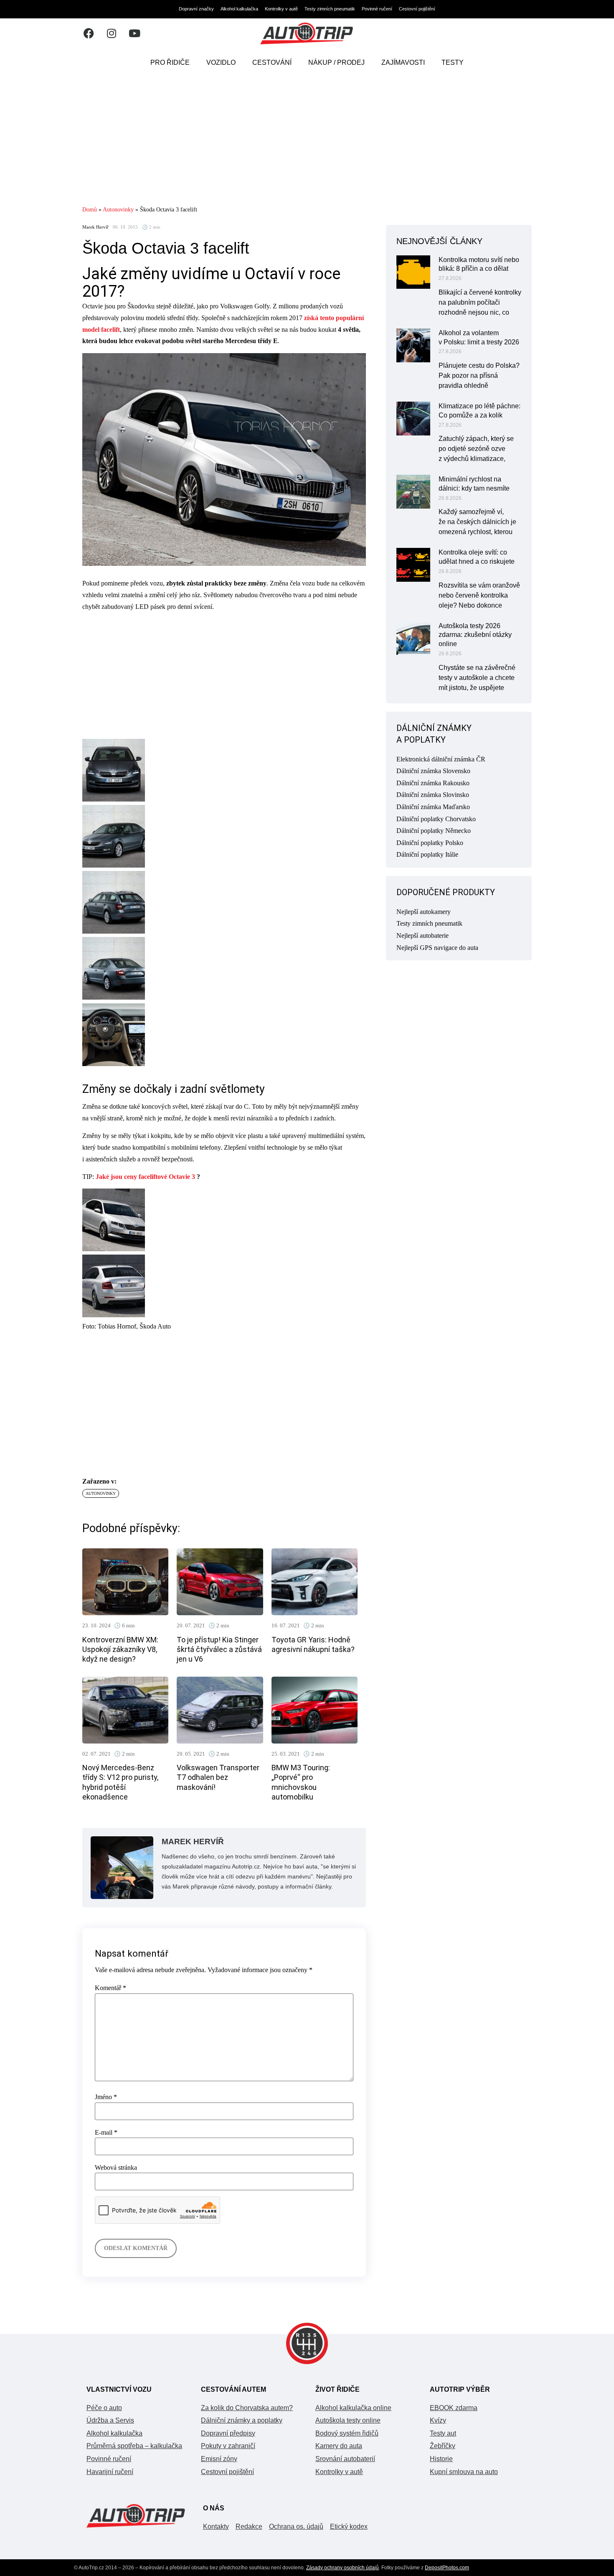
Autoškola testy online (348, 2420)
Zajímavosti (403, 62)
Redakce (249, 2526)
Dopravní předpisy (228, 2433)
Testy (453, 62)
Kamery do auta (339, 2446)
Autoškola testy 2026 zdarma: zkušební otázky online (475, 635)
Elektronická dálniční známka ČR (441, 759)
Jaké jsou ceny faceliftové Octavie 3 (145, 1177)
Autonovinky (118, 210)
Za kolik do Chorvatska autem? (247, 2408)
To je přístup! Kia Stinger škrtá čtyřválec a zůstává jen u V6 (219, 1649)
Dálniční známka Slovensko (433, 771)
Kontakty (216, 2526)
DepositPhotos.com (447, 2568)
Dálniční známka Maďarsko (433, 807)
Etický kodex (349, 2526)
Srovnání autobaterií (345, 2459)
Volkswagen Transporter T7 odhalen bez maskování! (218, 1777)
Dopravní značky (196, 9)
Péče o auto (104, 2408)
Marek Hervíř (95, 227)
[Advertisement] (307, 140)
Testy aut (443, 2433)
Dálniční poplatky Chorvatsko (436, 819)
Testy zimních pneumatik (330, 9)
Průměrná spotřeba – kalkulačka (134, 2446)
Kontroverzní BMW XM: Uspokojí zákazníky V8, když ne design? (120, 1649)
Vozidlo (221, 62)
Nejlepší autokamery (424, 912)
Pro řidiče (170, 62)
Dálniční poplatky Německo (434, 831)
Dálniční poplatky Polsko (430, 843)
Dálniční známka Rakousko (433, 783)
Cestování (272, 62)
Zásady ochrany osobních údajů (343, 2568)
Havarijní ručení (110, 2472)
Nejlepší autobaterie (422, 935)
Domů (90, 210)
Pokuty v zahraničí (228, 2446)
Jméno (106, 2097)
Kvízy (438, 2420)
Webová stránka (116, 2168)
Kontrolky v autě (281, 9)
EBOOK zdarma (454, 2408)
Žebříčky (443, 2446)
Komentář (110, 1988)
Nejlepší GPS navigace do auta (437, 948)
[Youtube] (134, 33)
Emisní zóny (219, 2459)
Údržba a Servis (110, 2420)
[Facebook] (89, 33)
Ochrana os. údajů (296, 2526)
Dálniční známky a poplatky (242, 2420)
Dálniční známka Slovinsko (433, 795)
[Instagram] (112, 33)
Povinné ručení (377, 9)
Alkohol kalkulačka (239, 9)
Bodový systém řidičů (347, 2433)
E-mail (106, 2133)
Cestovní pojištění (417, 9)
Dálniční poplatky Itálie (427, 854)
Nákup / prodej (336, 62)
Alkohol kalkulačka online (353, 2408)
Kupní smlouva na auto (464, 2472)
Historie (441, 2459)
